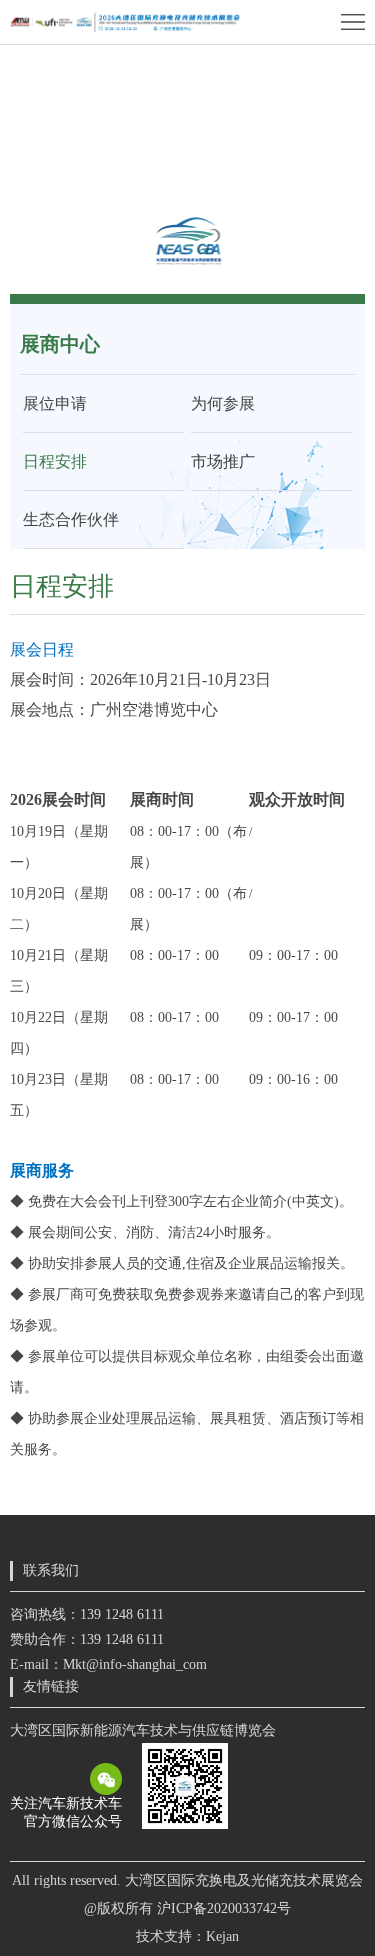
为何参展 (223, 403)
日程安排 (55, 461)
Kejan (222, 1936)
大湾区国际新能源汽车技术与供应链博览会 (143, 1730)
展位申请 (55, 403)
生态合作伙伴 (71, 519)
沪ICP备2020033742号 (224, 1908)
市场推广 (223, 461)
